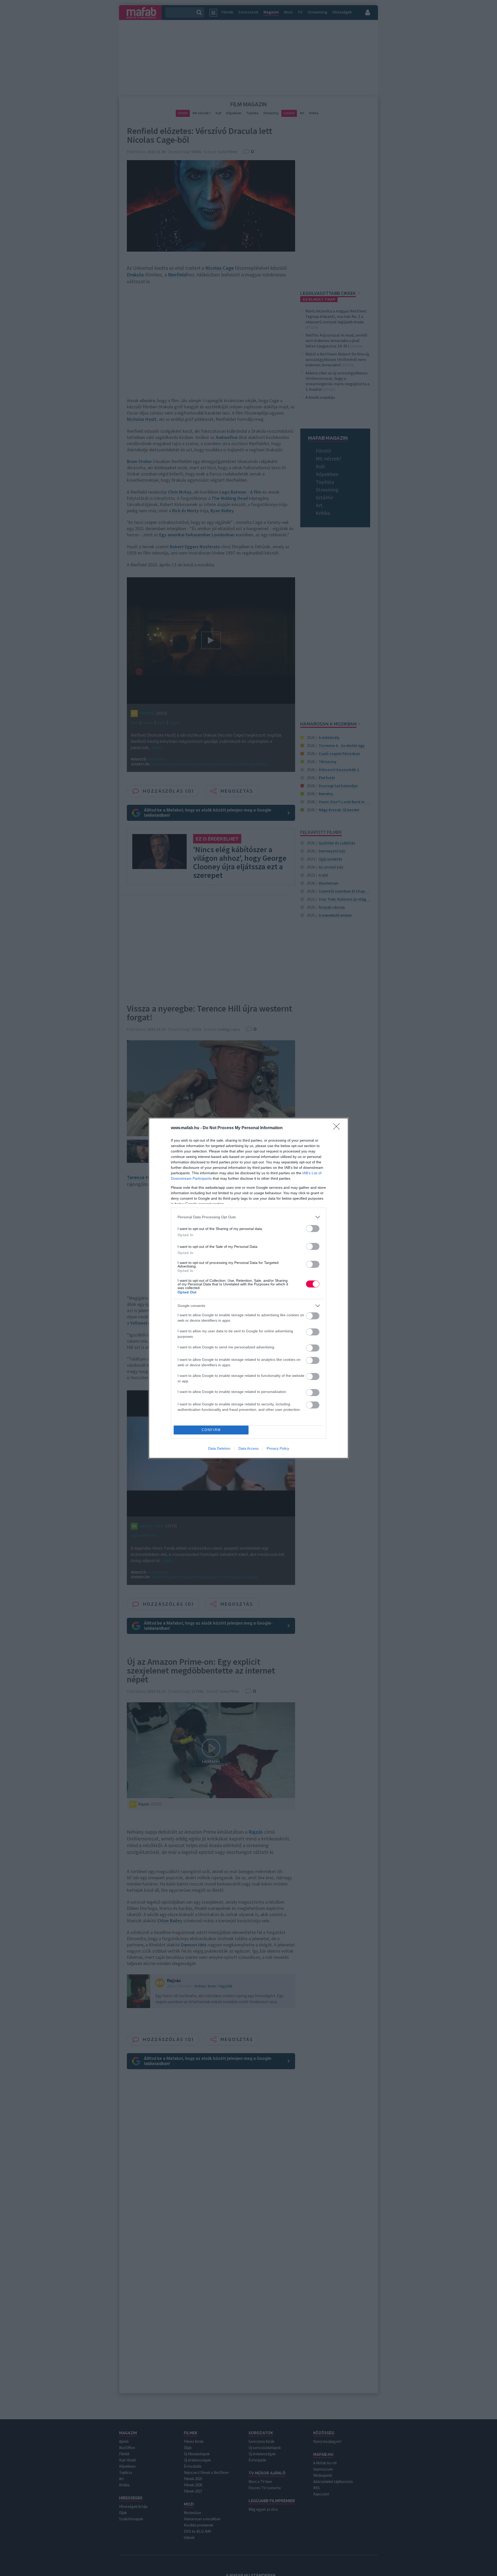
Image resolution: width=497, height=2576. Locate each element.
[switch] (313, 1229)
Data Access (248, 1448)
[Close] (338, 1128)
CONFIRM (211, 1430)
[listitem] (248, 1217)
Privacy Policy (278, 1448)
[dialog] (248, 1288)
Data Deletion (219, 1448)
